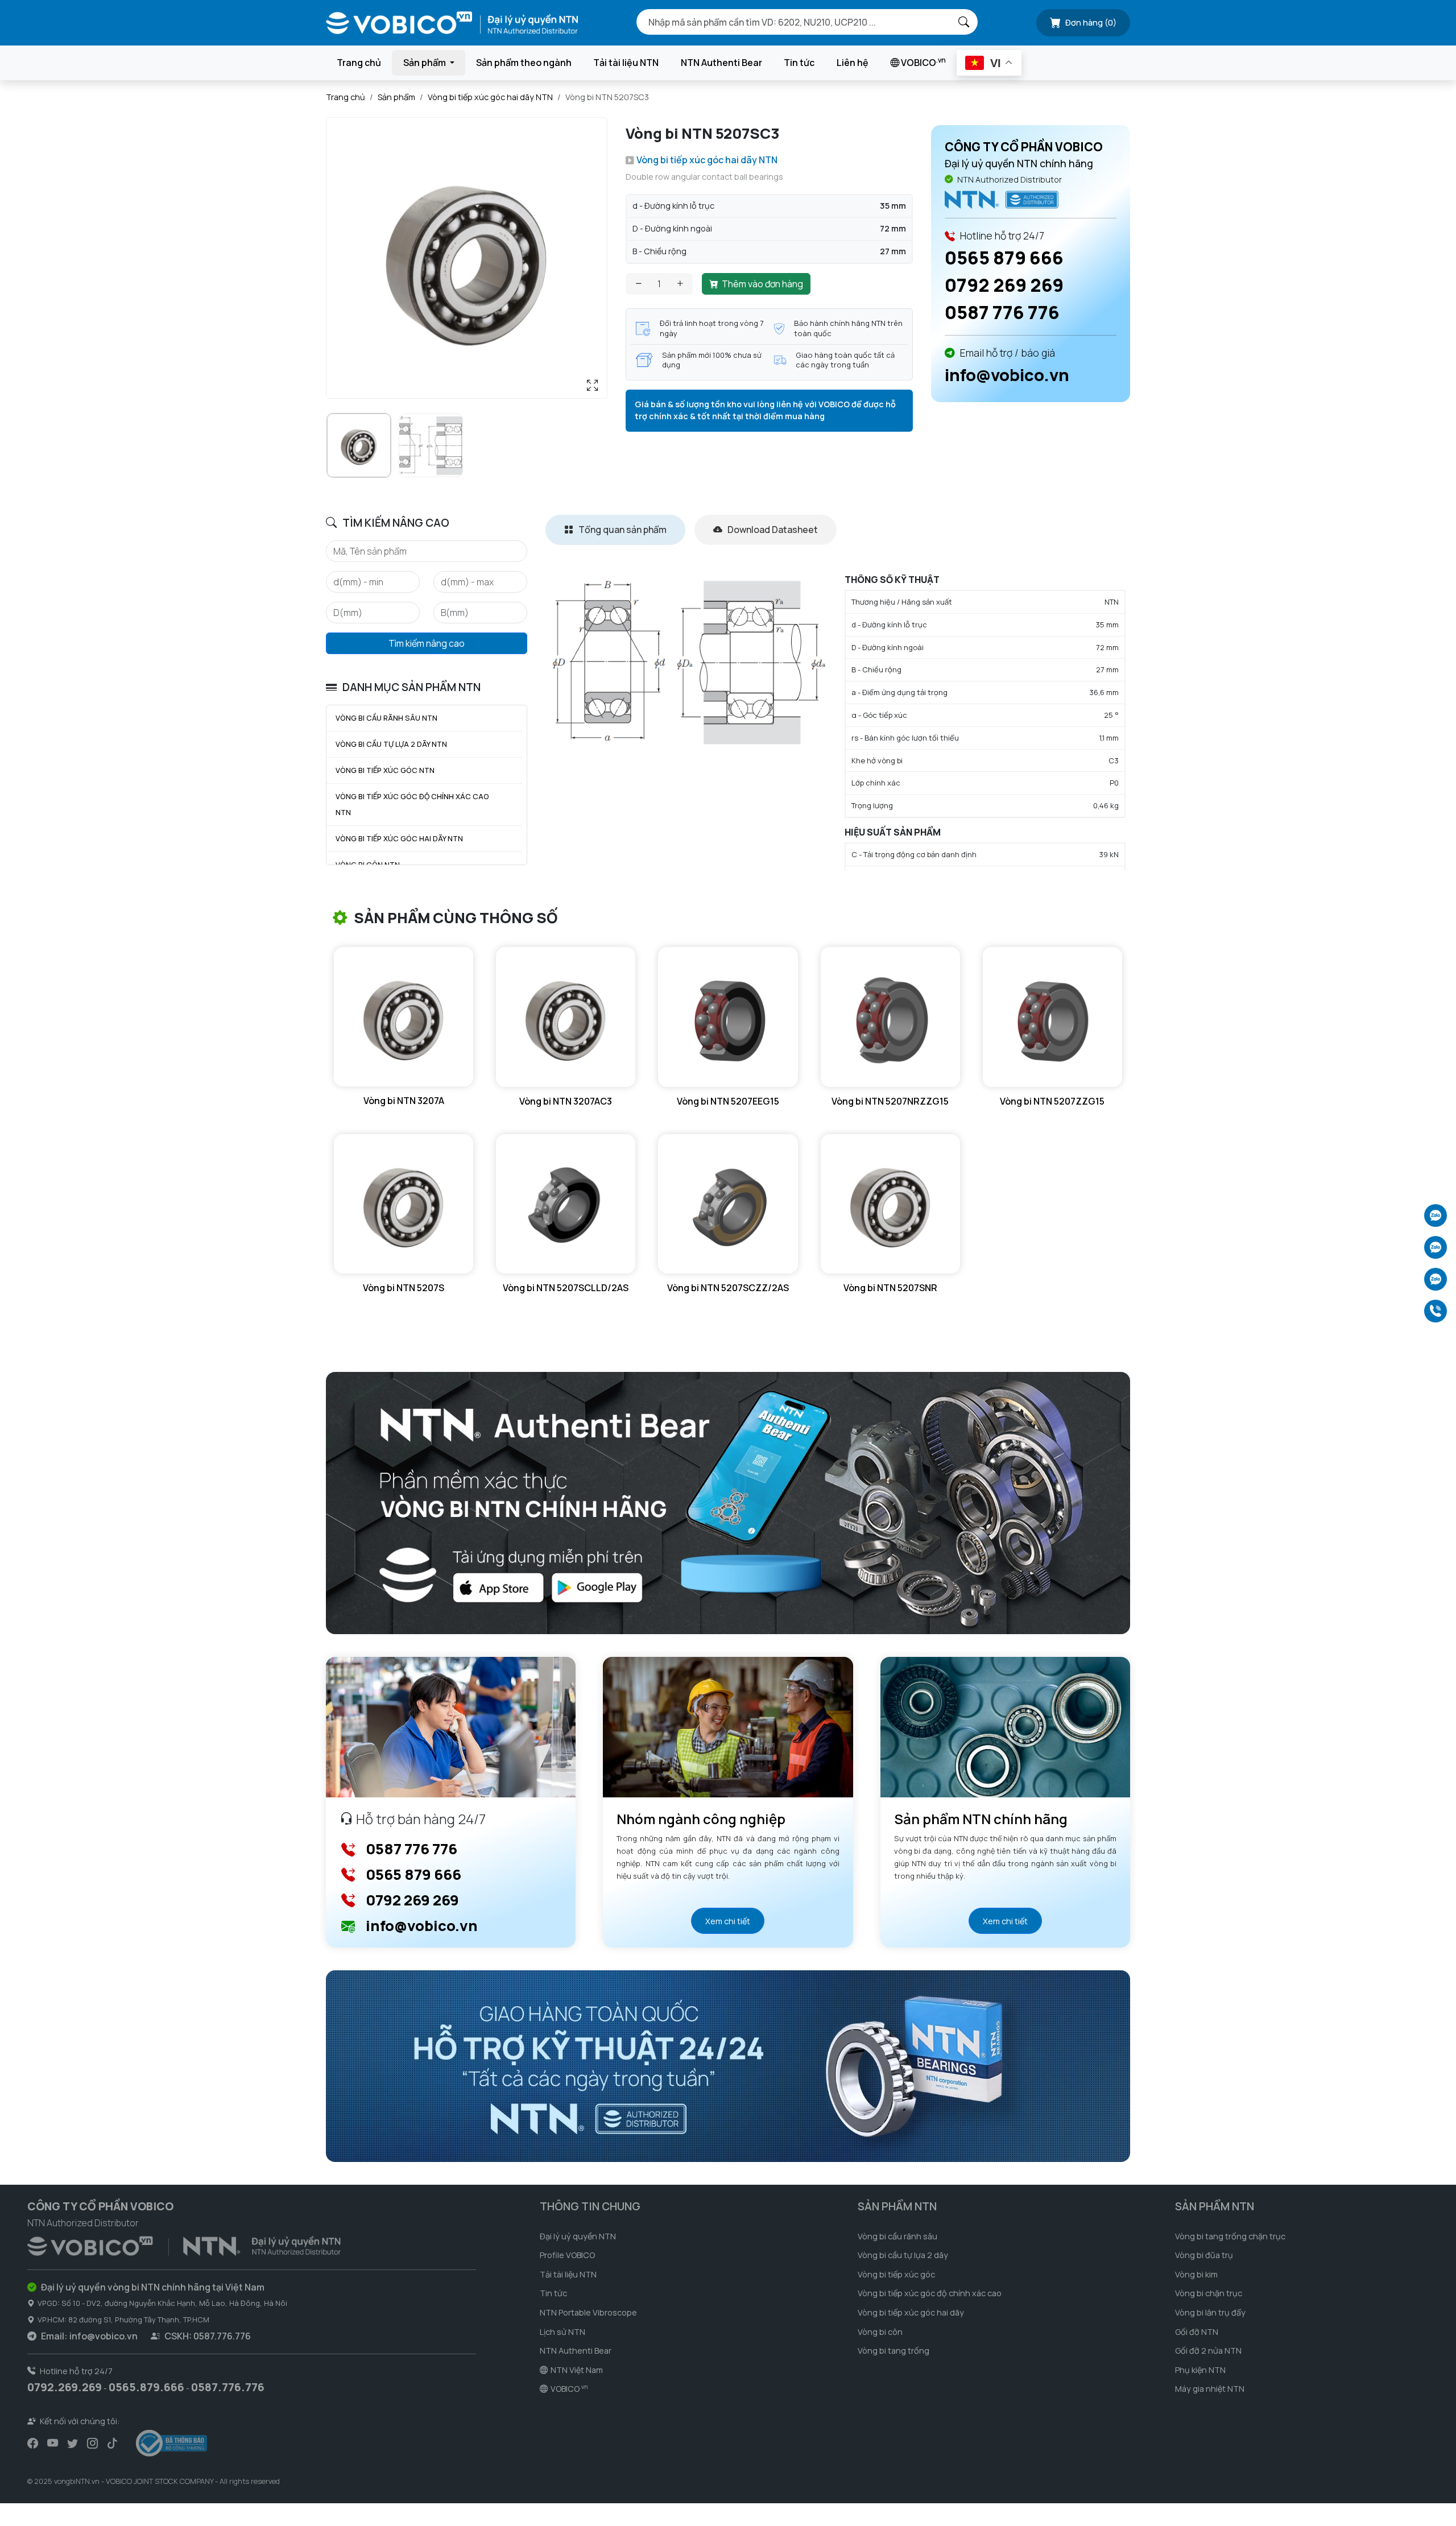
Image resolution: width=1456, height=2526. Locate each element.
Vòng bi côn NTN (368, 865)
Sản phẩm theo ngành (524, 63)
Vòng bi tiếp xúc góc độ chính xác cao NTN (412, 805)
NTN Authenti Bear (721, 63)
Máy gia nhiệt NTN (1210, 2389)
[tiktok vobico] (112, 2444)
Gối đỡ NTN (1197, 2332)
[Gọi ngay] (1436, 1311)
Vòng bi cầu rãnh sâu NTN (386, 718)
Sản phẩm (396, 97)
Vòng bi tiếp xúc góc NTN (385, 770)
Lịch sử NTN (562, 2332)
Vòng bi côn (880, 2332)
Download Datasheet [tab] (772, 530)
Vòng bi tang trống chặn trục (1230, 2236)
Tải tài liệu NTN (626, 63)
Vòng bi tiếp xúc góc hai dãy (911, 2312)
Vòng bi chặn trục (1209, 2293)
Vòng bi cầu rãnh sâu (897, 2236)
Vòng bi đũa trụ (1204, 2255)
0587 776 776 (1002, 312)
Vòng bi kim (1196, 2274)
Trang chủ (359, 63)
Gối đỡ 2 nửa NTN (1208, 2351)
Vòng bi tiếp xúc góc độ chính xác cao (930, 2293)
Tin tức (799, 63)
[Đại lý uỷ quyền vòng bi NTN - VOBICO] (184, 2244)
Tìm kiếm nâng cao (427, 643)
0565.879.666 (146, 2387)
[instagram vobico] (92, 2444)
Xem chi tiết (728, 1921)
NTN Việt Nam (577, 2370)
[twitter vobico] (73, 2444)
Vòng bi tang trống (894, 2351)
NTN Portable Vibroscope (588, 2312)
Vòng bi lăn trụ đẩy (1210, 2312)
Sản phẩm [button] (425, 63)
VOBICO (923, 62)
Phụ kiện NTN (1200, 2370)
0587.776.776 (228, 2387)
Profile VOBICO (567, 2255)
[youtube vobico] (53, 2444)
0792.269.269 (65, 2387)
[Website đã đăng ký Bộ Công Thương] (171, 2443)
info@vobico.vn (1007, 375)
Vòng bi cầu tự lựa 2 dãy (903, 2255)
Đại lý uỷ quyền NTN (578, 2236)
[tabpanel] (838, 722)
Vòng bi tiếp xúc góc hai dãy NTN (490, 97)
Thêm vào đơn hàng (762, 284)
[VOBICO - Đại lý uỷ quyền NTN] (1002, 199)
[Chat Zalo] (1436, 1216)
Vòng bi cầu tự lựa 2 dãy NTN (391, 744)
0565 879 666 (1004, 258)
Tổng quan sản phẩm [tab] (622, 530)
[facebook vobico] (33, 2444)
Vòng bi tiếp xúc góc (896, 2274)
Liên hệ (853, 63)
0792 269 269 (1004, 285)
